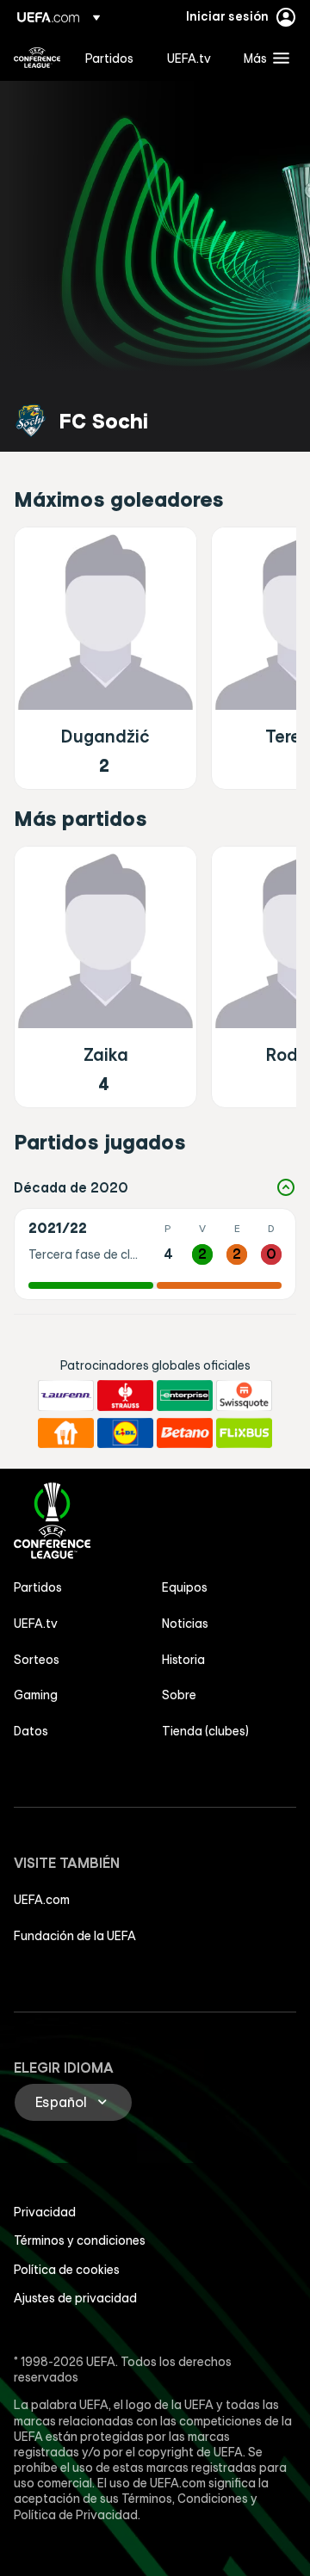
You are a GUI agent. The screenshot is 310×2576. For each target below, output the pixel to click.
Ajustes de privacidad (75, 2298)
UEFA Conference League (37, 58)
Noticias (185, 1624)
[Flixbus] (244, 1433)
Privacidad (45, 2212)
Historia (183, 1660)
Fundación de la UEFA (75, 1936)
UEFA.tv (36, 1624)
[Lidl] (125, 1433)
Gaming (36, 1695)
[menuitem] (112, 58)
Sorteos (37, 1660)
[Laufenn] (66, 1396)
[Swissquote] (244, 1396)
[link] (109, 58)
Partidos (38, 1587)
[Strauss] (125, 1396)
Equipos (185, 1587)
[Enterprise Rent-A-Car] (185, 1396)
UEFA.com (42, 1900)
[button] (263, 58)
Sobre (179, 1695)
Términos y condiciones (80, 2240)
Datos (31, 1731)
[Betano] (185, 1433)
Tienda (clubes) (205, 1731)
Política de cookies (67, 2270)
